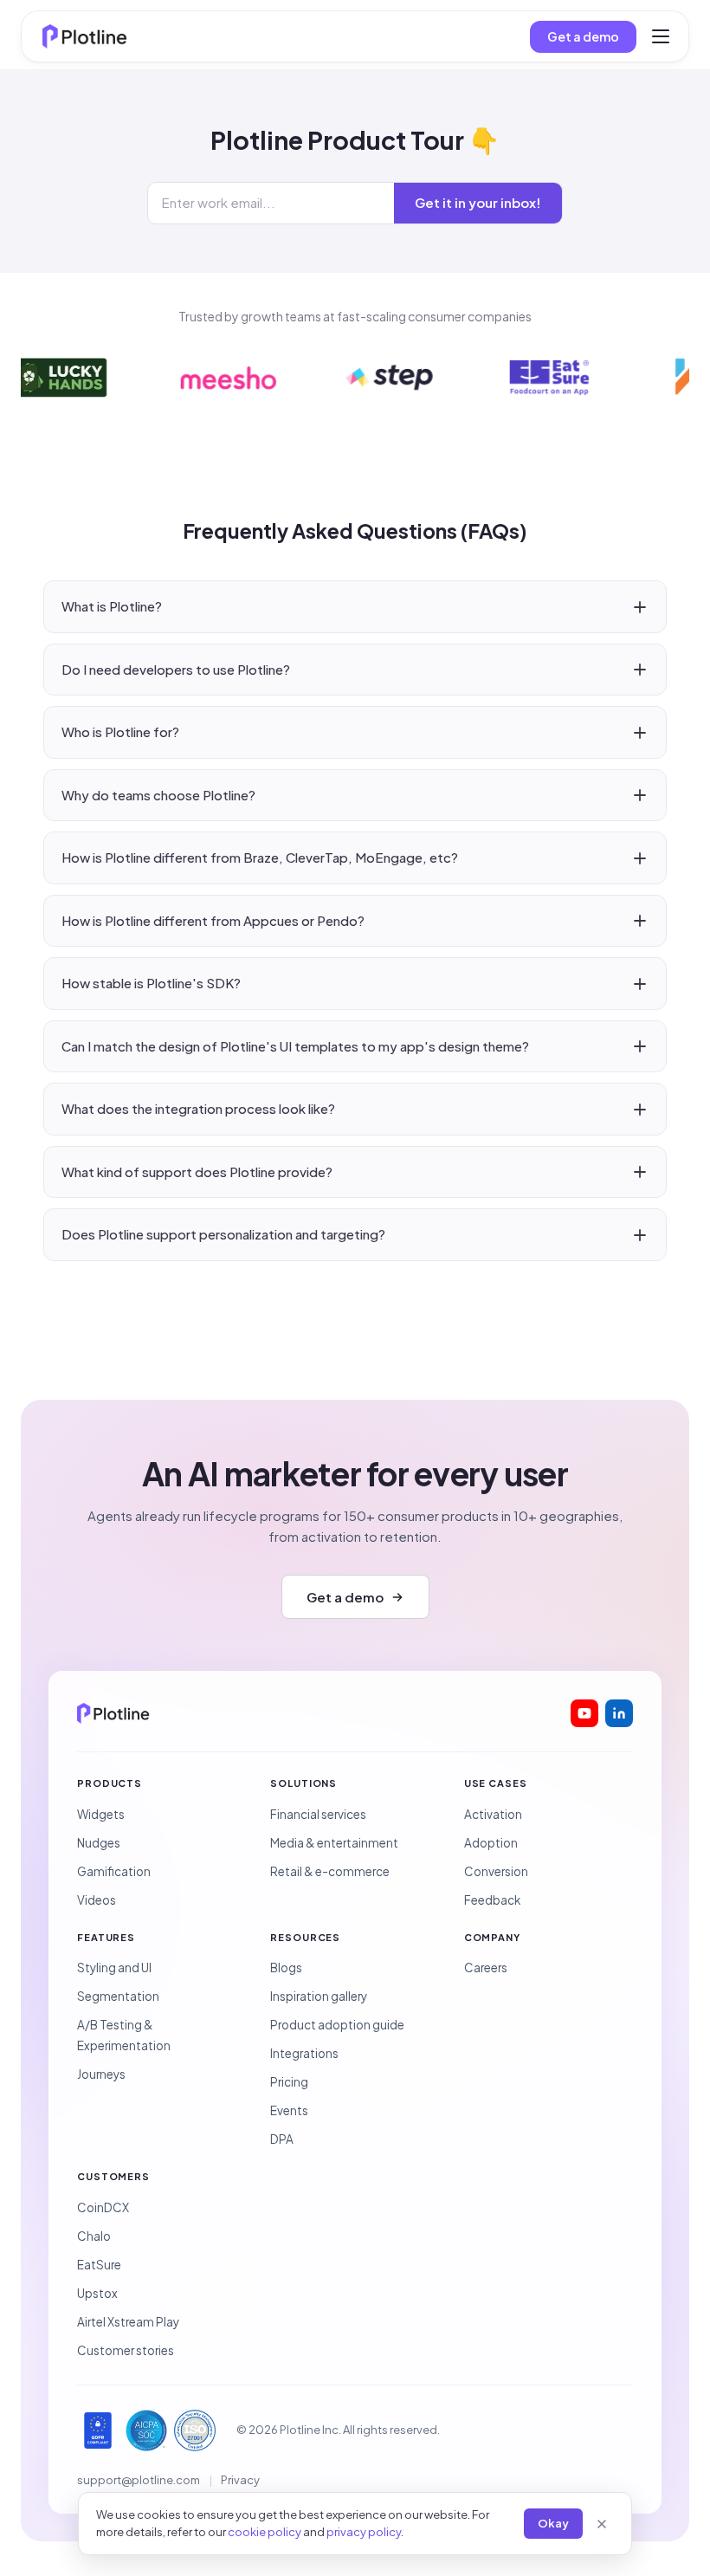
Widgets (101, 1814)
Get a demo (583, 36)
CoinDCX (103, 2207)
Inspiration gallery (319, 1996)
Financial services (318, 1814)
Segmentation (118, 1996)
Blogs (286, 1968)
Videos (97, 1900)
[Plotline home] (85, 36)
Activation (493, 1814)
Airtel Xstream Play (128, 2322)
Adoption (491, 1843)
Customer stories (126, 2350)
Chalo (94, 2236)
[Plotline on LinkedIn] (619, 1713)
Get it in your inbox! (478, 202)
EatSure (99, 2265)
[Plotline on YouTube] (584, 1713)
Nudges (99, 1843)
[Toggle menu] (661, 36)
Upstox (97, 2293)
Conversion (496, 1871)
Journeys (101, 2074)
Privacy (240, 2480)
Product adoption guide (337, 2025)
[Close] (602, 2524)
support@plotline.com (139, 2480)
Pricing (289, 2082)
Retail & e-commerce (330, 1871)
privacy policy (364, 2532)
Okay (553, 2523)
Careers (486, 1968)
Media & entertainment (334, 1843)
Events (289, 2110)
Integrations (304, 2053)
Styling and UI (114, 1968)
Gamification (114, 1871)
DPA (282, 2139)
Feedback (492, 1900)
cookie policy (265, 2532)
